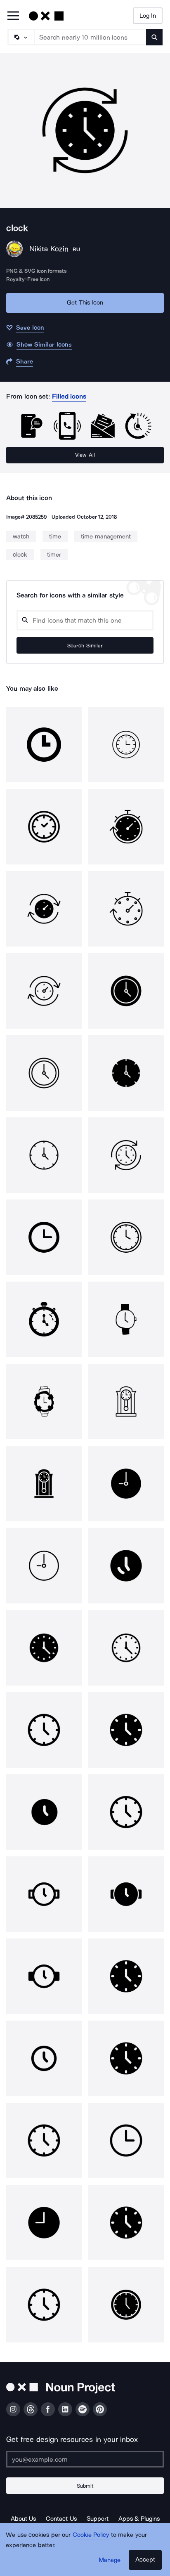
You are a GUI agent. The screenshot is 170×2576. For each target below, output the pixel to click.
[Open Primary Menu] (13, 16)
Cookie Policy (91, 2535)
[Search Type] (21, 37)
